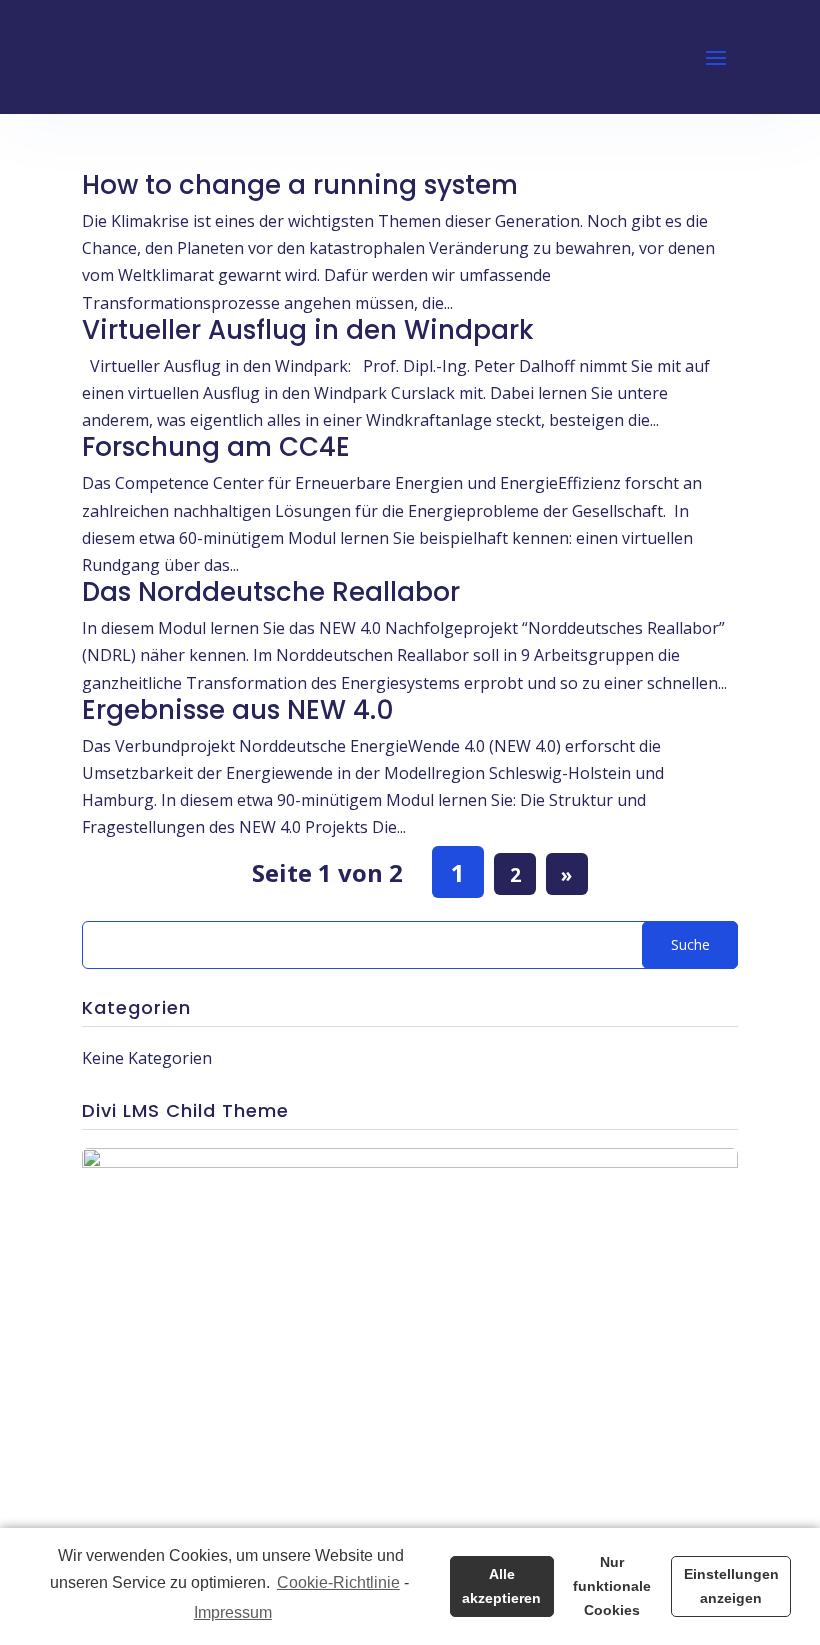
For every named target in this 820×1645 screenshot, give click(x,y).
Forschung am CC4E (216, 447)
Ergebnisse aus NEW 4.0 (238, 710)
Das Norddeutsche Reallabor (271, 592)
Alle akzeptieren (501, 1586)
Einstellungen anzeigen (731, 1586)
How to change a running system (300, 185)
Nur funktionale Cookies (612, 1586)
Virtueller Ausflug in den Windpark (308, 330)
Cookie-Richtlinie (338, 1582)
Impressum (233, 1612)
